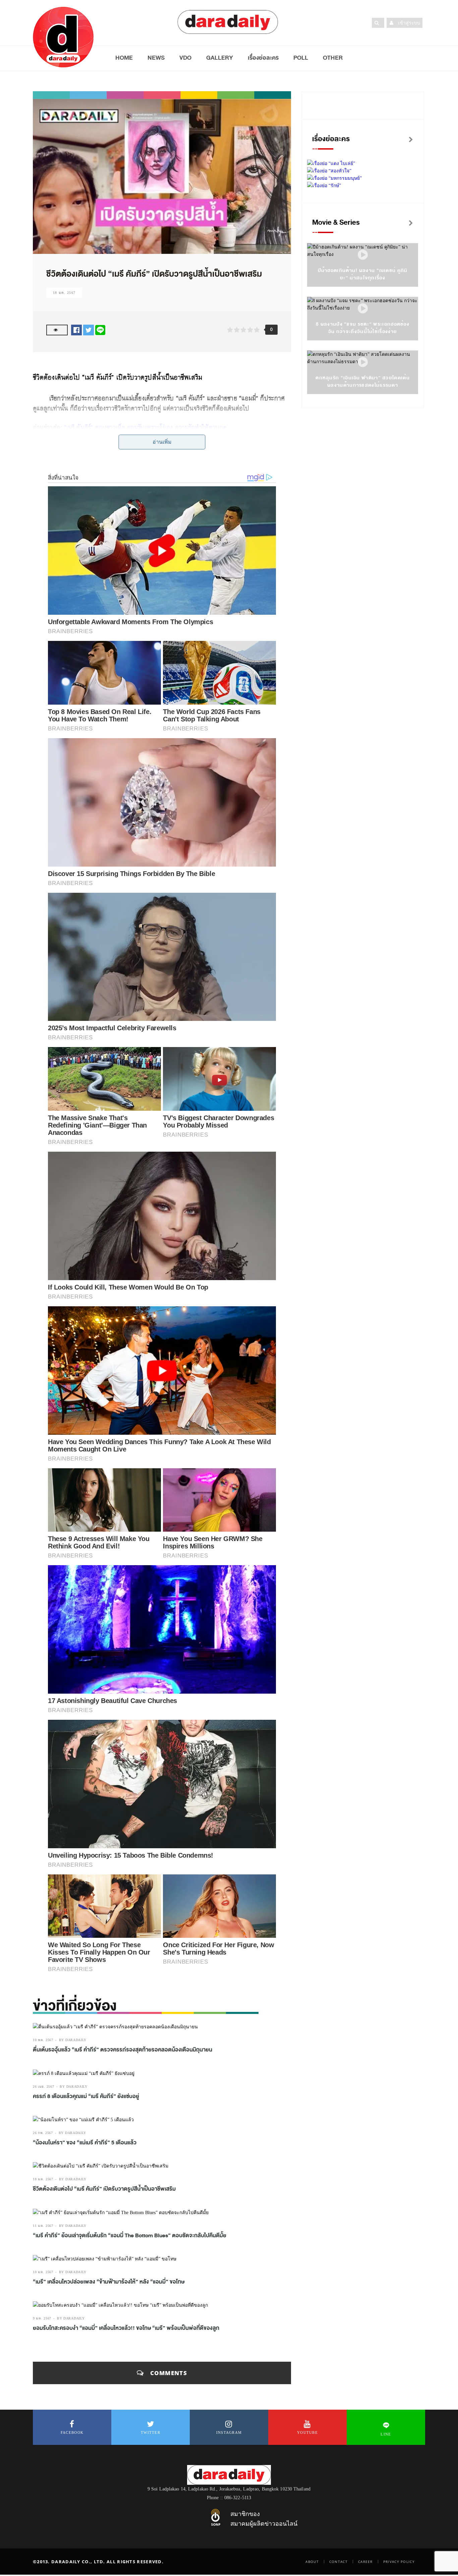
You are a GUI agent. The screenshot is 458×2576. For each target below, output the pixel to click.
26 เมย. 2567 (43, 2087)
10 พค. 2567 (43, 2040)
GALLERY (220, 58)
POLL (301, 58)
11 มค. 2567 (43, 2226)
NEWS (156, 58)
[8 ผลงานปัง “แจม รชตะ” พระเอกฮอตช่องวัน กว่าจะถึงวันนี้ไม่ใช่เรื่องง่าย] (363, 309)
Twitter (151, 2432)
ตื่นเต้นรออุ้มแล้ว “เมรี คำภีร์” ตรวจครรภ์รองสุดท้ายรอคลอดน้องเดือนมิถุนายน (123, 2050)
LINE (386, 2434)
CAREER (365, 2562)
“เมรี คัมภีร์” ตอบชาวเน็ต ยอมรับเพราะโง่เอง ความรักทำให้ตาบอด (145, 427)
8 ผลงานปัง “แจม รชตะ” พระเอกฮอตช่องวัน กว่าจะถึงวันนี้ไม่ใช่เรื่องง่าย (363, 328)
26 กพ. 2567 (43, 2133)
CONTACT (338, 2562)
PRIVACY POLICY (399, 2562)
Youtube (307, 2432)
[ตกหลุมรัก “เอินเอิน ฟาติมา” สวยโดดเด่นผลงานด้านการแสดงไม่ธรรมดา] (363, 362)
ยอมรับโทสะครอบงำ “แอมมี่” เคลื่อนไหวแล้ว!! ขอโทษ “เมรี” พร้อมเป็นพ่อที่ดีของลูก (126, 2328)
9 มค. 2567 (42, 2318)
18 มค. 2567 (64, 293)
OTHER (333, 58)
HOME (124, 58)
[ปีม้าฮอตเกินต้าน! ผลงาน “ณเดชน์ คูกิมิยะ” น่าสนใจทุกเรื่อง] (363, 255)
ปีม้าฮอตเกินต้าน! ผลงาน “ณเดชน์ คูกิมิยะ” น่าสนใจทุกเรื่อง (363, 274)
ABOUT (312, 2562)
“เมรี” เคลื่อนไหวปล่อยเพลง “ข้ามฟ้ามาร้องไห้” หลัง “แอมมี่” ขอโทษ (109, 2282)
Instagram (229, 2432)
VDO (185, 58)
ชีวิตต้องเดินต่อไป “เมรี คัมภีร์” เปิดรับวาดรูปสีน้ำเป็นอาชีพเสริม (104, 2189)
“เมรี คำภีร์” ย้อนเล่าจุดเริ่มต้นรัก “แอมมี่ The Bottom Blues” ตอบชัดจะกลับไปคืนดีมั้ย (130, 2236)
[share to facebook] (76, 330)
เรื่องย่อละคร (263, 58)
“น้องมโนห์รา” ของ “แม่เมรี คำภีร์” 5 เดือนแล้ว (85, 2143)
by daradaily (73, 2040)
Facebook (72, 2432)
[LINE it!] (100, 330)
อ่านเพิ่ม (162, 442)
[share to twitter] (89, 330)
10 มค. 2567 (43, 2272)
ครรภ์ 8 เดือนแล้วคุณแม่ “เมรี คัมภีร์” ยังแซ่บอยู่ (86, 2096)
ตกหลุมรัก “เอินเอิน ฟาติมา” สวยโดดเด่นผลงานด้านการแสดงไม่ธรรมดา (363, 381)
